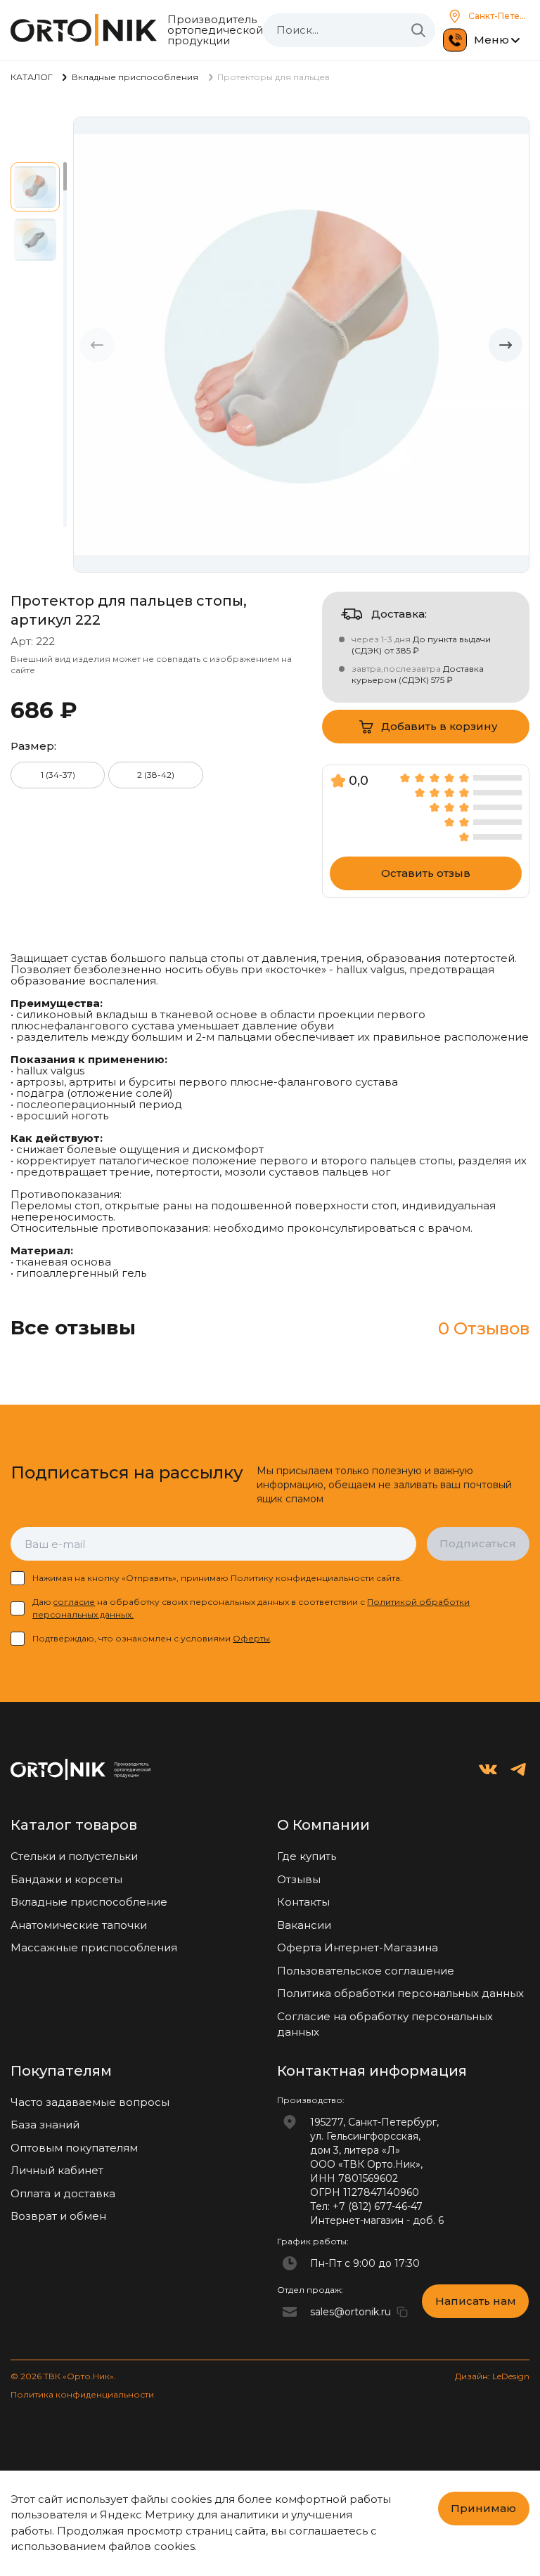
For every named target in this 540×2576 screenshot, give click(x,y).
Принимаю (483, 2508)
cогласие (74, 1602)
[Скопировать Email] (402, 2312)
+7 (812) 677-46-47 (378, 2206)
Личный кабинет (57, 2170)
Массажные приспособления (94, 1947)
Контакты (303, 1902)
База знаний (45, 2125)
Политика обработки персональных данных (400, 1993)
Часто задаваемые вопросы (90, 2102)
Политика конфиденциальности (82, 2394)
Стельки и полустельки (74, 1856)
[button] (506, 345)
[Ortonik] (84, 30)
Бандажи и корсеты (66, 1879)
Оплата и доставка (63, 2193)
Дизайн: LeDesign (492, 2376)
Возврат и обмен (58, 2216)
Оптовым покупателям (74, 2148)
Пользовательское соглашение (366, 1971)
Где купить (307, 1856)
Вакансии (304, 1925)
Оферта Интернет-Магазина (358, 1947)
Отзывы (299, 1879)
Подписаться (478, 1543)
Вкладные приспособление (89, 1902)
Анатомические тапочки (79, 1925)
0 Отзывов (484, 1328)
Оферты (251, 1638)
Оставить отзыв (426, 873)
